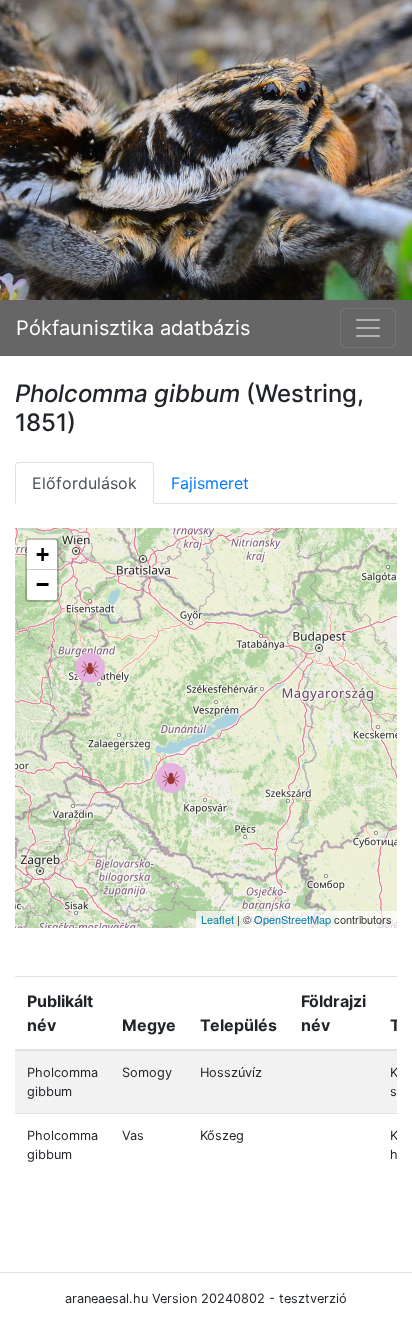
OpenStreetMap (292, 919)
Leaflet (217, 919)
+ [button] (42, 554)
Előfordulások (84, 483)
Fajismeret (210, 483)
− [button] (42, 584)
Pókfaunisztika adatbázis (133, 328)
